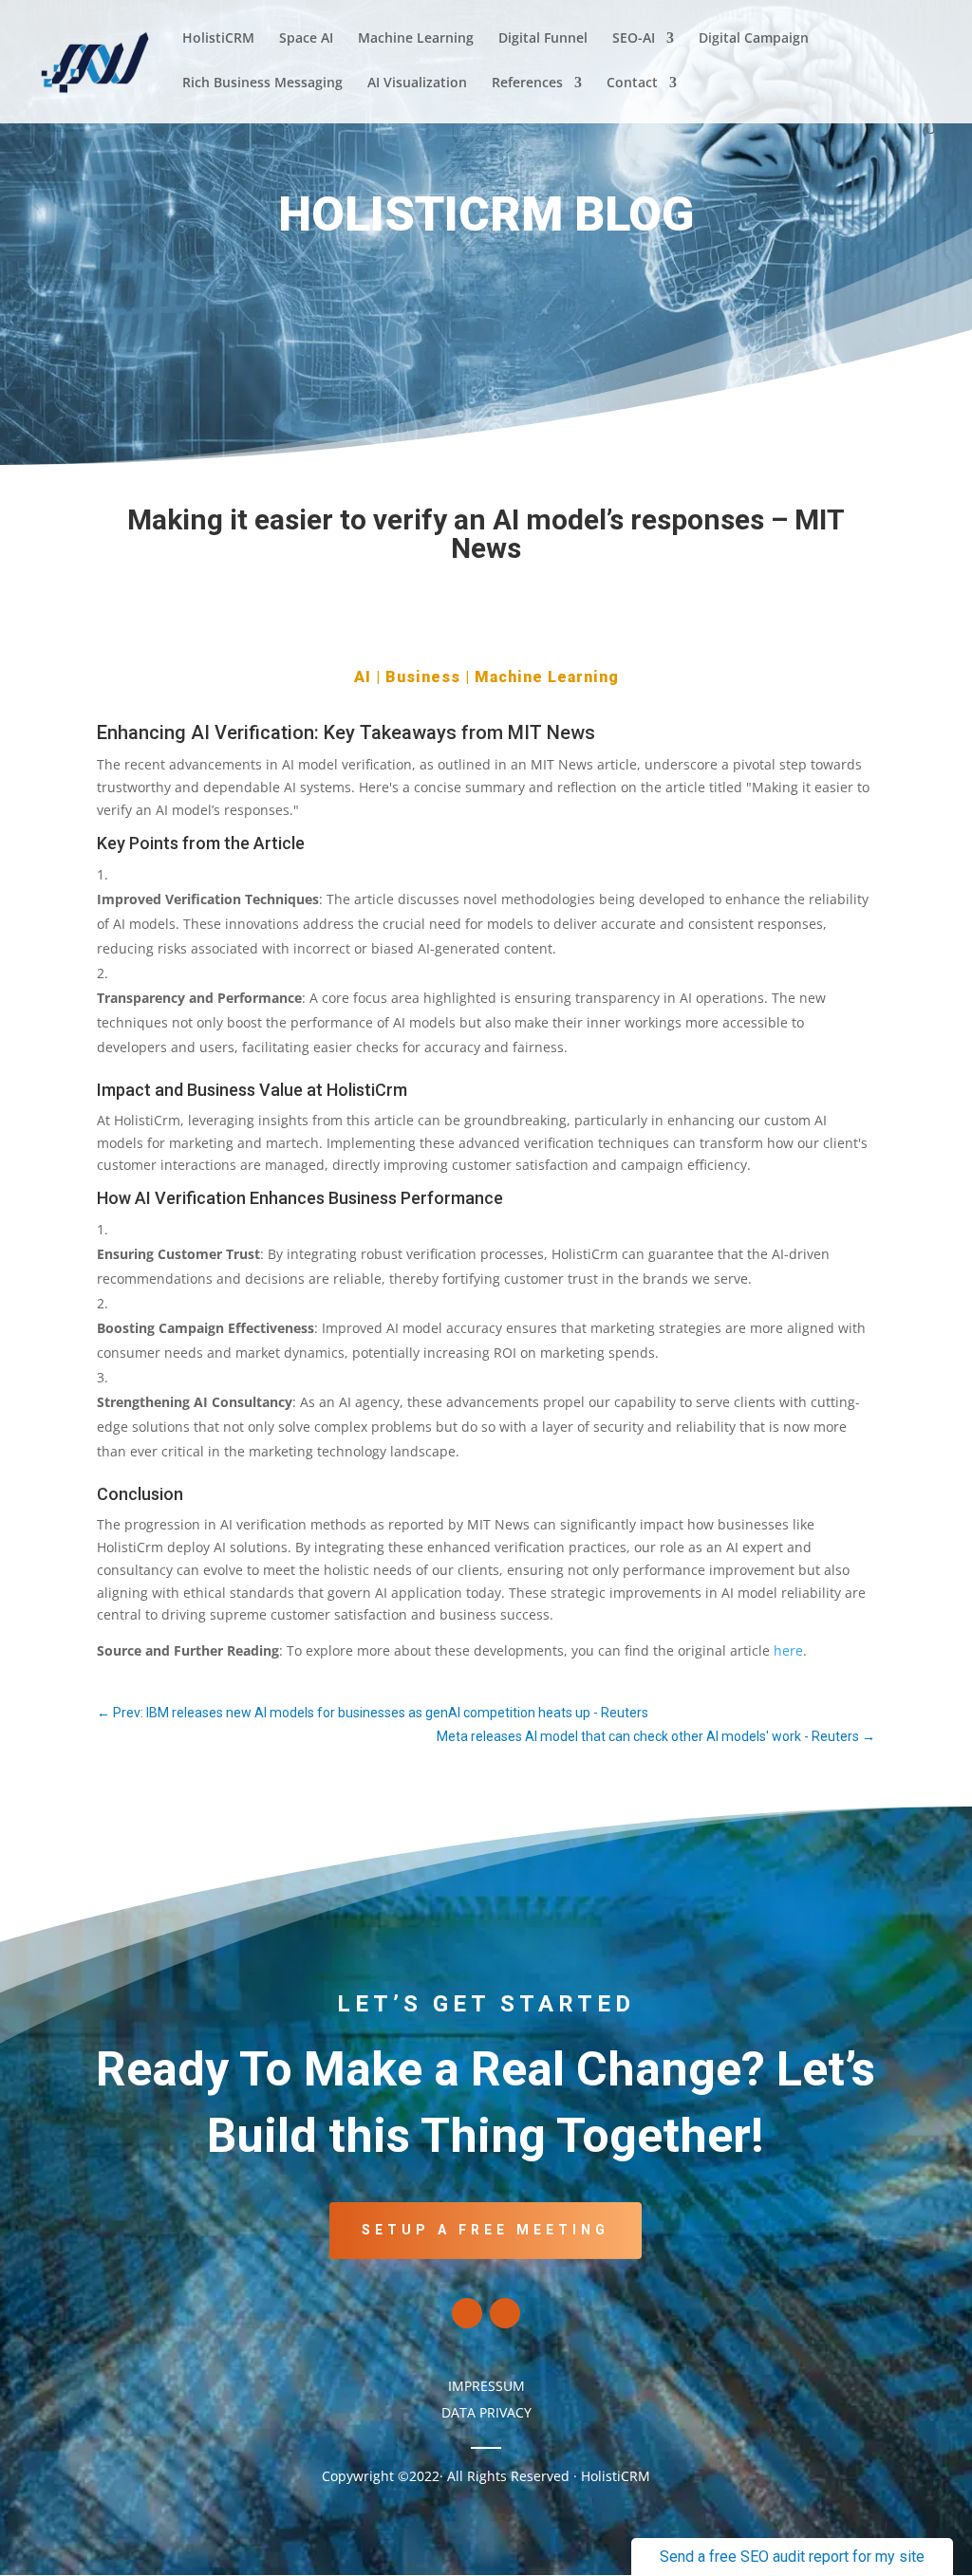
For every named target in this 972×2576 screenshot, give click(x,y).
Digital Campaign (754, 39)
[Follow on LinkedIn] (505, 2313)
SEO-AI (634, 39)
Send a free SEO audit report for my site (792, 2557)
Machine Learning (416, 39)
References (527, 83)
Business (423, 677)
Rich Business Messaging (262, 83)
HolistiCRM (218, 39)
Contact (632, 83)
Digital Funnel (543, 39)
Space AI (306, 39)
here (788, 1650)
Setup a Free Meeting (486, 2230)
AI (363, 677)
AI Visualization (417, 83)
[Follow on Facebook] (467, 2313)
